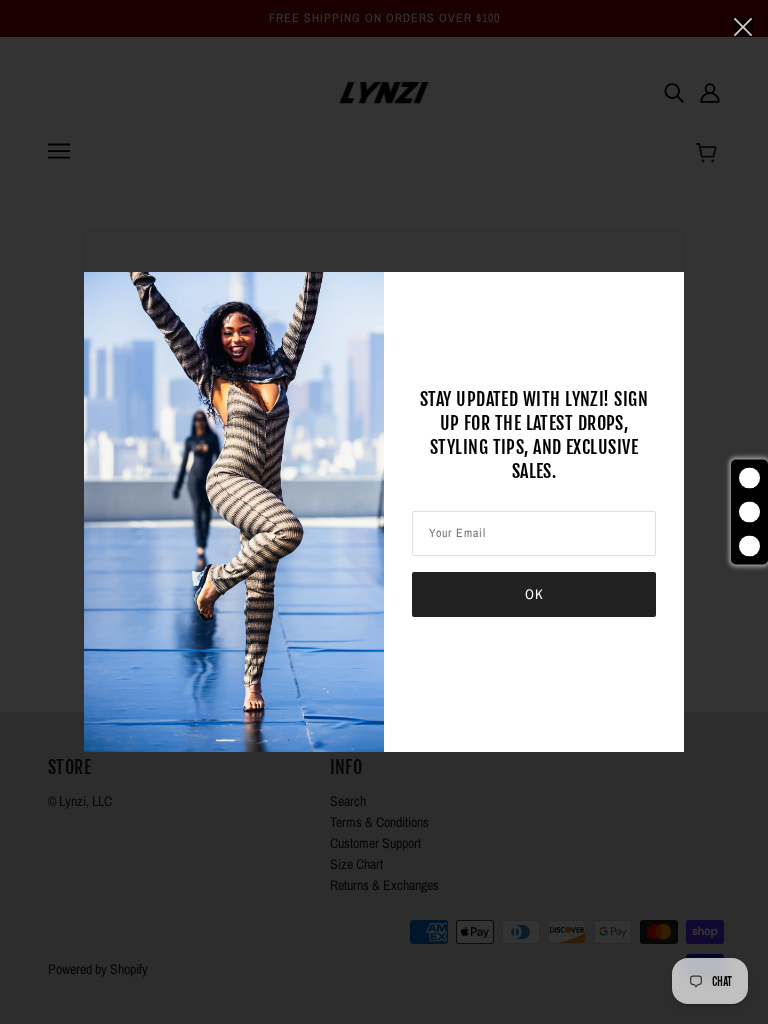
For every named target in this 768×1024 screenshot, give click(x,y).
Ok (534, 594)
